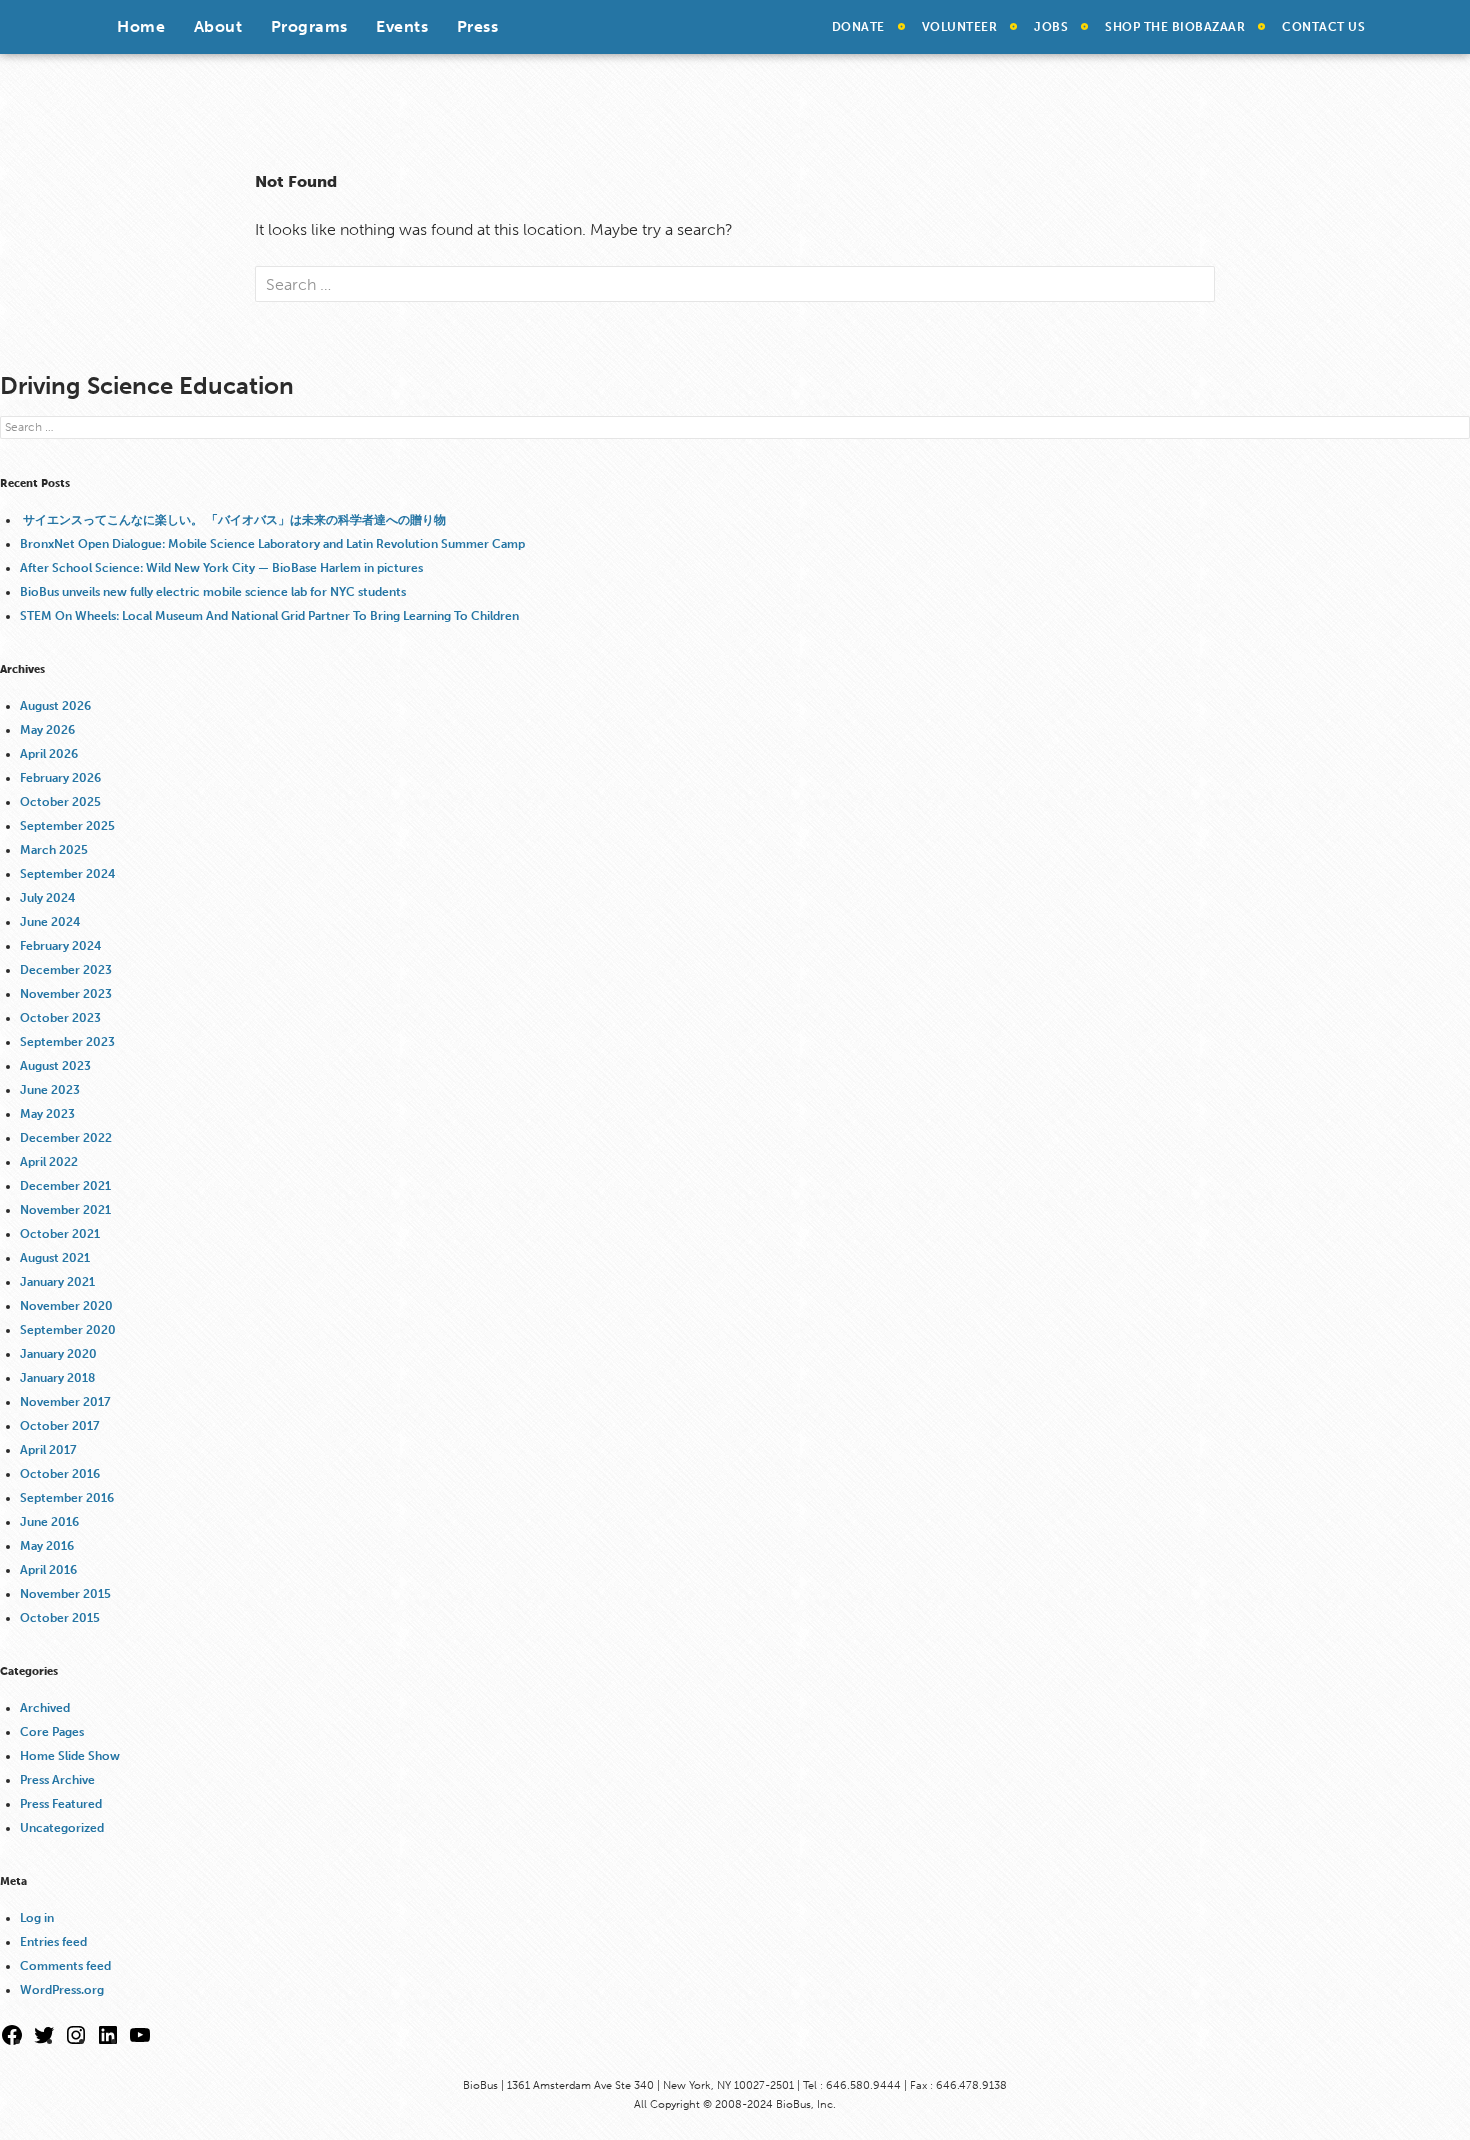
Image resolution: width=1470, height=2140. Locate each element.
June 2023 (50, 1090)
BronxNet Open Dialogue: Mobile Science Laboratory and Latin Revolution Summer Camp (272, 544)
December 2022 (66, 1138)
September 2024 (67, 874)
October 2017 (60, 1426)
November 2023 (66, 994)
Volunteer (960, 27)
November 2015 (65, 1594)
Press (478, 26)
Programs (309, 26)
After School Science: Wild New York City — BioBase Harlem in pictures (221, 568)
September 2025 (67, 826)
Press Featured (61, 1804)
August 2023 (55, 1066)
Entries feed (53, 1942)
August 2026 (55, 706)
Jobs (1051, 27)
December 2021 (65, 1186)
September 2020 (68, 1330)
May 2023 (47, 1114)
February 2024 (60, 946)
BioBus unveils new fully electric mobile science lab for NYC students (213, 592)
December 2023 (66, 970)
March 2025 (54, 850)
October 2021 (60, 1234)
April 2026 (49, 754)
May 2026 (47, 730)
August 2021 (55, 1258)
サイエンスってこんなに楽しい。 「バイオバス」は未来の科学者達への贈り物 (234, 520)
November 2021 (65, 1210)
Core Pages (52, 1732)
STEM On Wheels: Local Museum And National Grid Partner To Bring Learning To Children (269, 616)
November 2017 (65, 1402)
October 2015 (60, 1618)
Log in (37, 1918)
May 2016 (47, 1546)
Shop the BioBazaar (1175, 27)
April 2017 (48, 1450)
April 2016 (48, 1570)
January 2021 (57, 1282)
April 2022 (49, 1162)
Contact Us (1323, 27)
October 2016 (60, 1474)
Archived (45, 1708)
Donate (858, 27)
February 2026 (60, 778)
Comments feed (65, 1966)
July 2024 (47, 898)
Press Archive (57, 1780)
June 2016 (49, 1522)
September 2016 (67, 1498)
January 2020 (58, 1354)
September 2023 (67, 1042)
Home (141, 26)
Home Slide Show (70, 1756)
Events (402, 26)
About (218, 26)
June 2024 (50, 922)
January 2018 (57, 1378)
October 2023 (60, 1018)
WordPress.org (62, 1990)
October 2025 (60, 802)
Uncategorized (62, 1828)
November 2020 (66, 1306)
